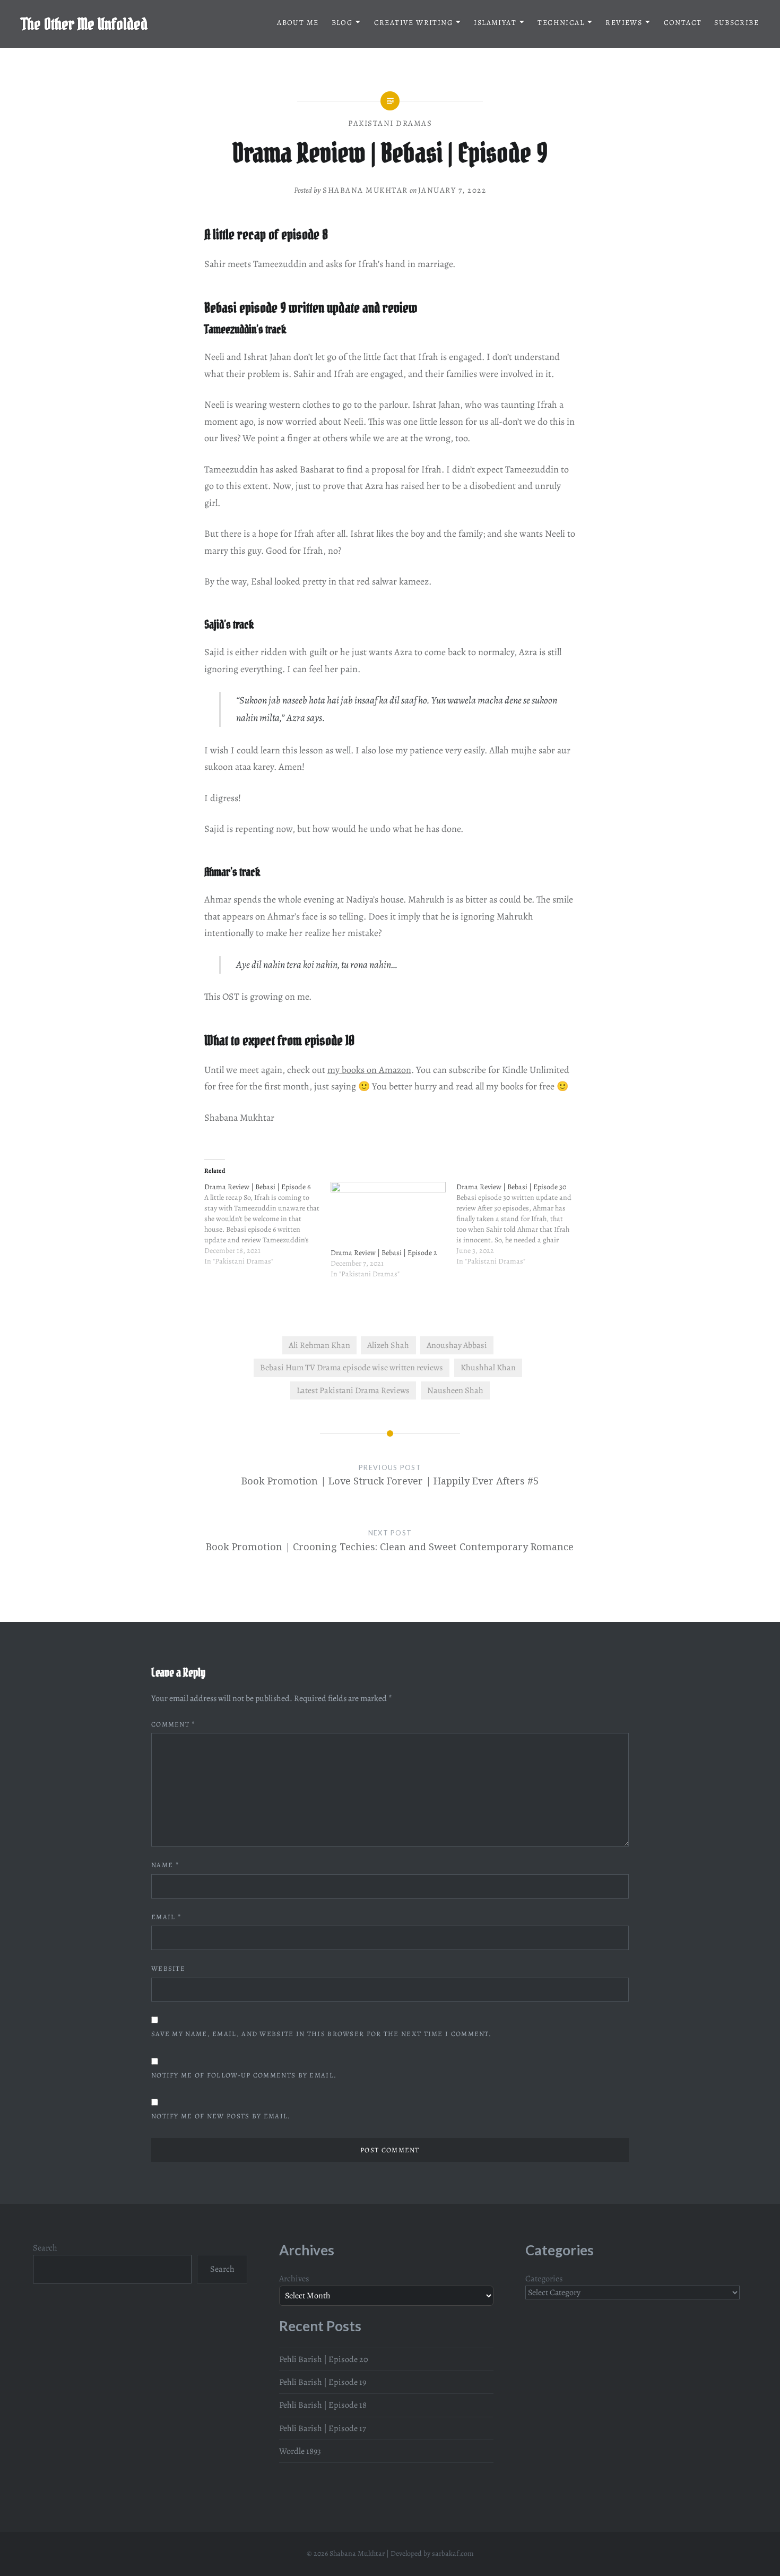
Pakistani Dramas (390, 123)
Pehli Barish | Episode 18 (323, 2405)
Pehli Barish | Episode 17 (323, 2428)
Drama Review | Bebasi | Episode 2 (384, 1253)
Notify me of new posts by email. (221, 2116)
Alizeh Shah (388, 1345)
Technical (561, 23)
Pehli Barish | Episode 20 (324, 2359)
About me (298, 23)
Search (45, 2248)
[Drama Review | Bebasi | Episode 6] (267, 1230)
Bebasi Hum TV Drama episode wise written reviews (352, 1368)
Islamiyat (495, 23)
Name (165, 1865)
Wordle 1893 (300, 2451)
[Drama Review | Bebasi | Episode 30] (519, 1230)
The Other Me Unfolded (84, 24)
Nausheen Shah (455, 1390)
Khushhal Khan (488, 1368)
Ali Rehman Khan (319, 1345)
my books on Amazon (369, 1070)
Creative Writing (413, 23)
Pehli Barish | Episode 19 (323, 2382)
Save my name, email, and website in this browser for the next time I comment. (321, 2034)
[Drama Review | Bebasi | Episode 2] (388, 1215)
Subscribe (736, 23)
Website (168, 1968)
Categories (544, 2279)
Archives (294, 2279)
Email (166, 1917)
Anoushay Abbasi (457, 1345)
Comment (174, 1724)
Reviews (624, 23)
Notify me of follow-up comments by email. (244, 2075)
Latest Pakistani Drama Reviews (353, 1390)
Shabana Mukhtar (365, 190)
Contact (683, 23)
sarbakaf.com (453, 2553)
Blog (342, 23)
